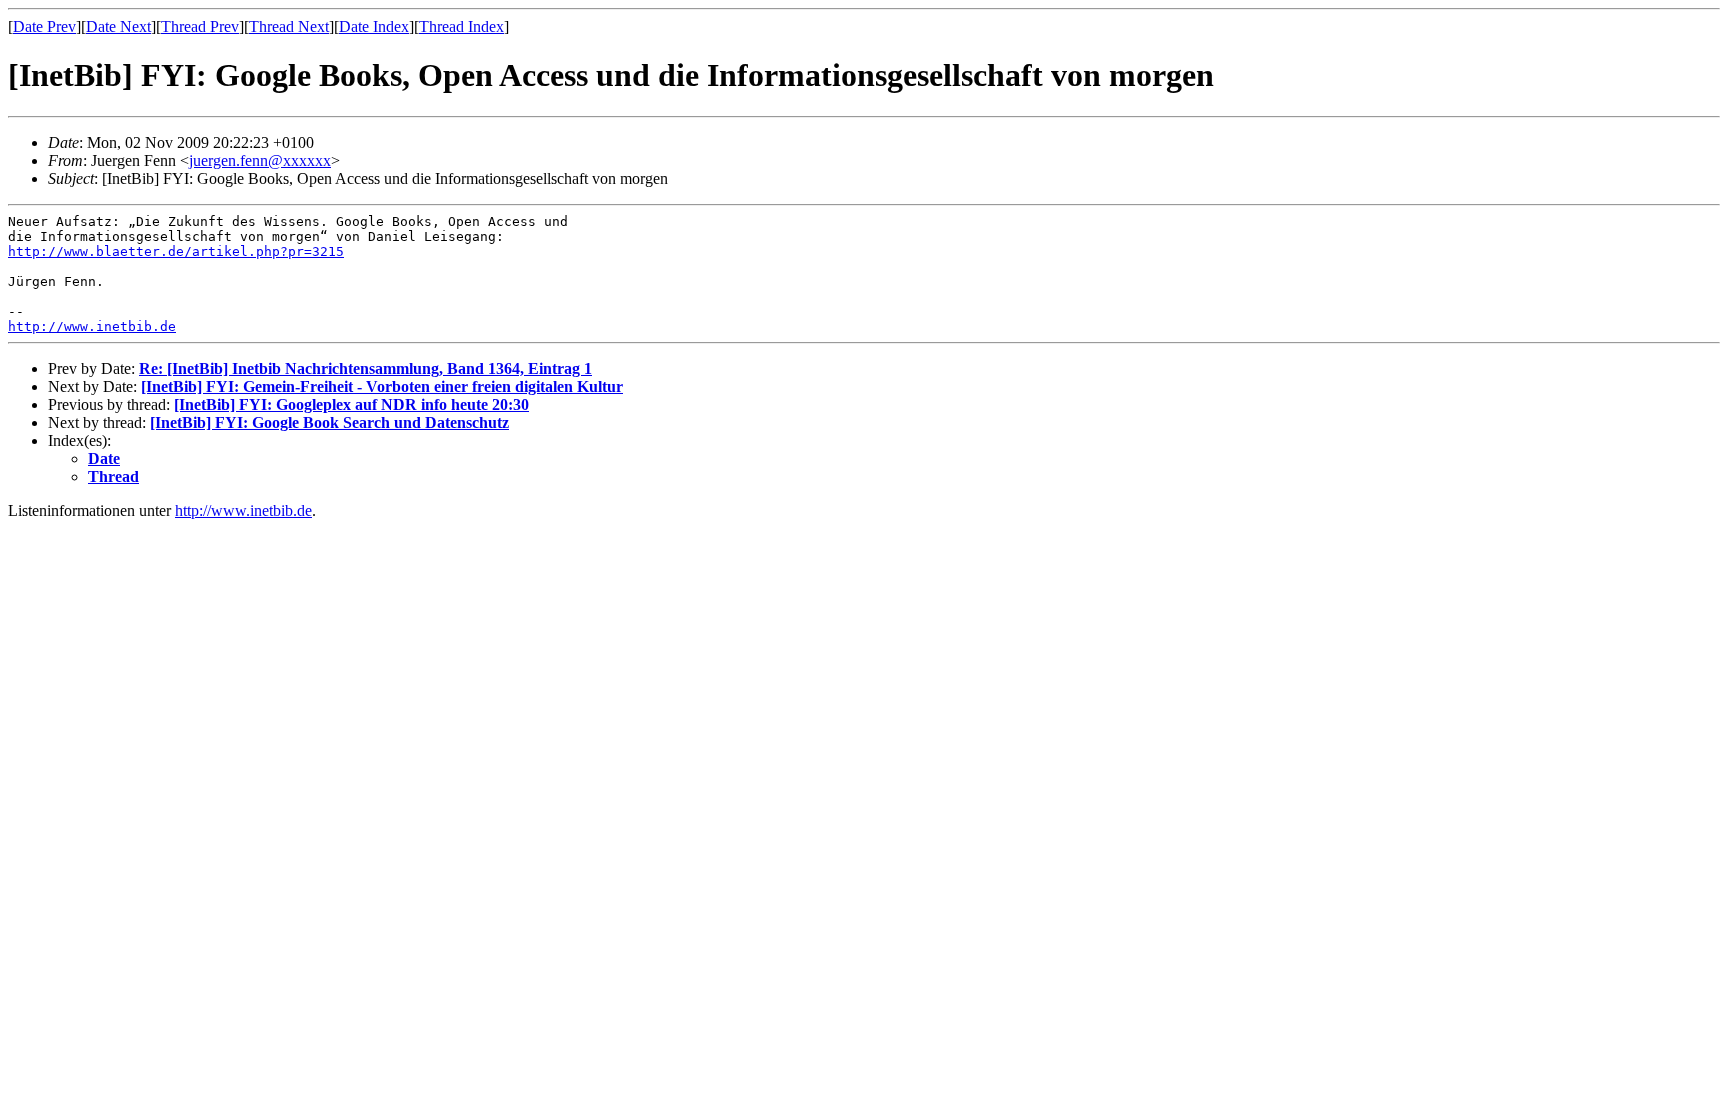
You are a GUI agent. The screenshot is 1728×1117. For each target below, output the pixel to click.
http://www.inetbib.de (92, 326)
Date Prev (44, 26)
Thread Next (289, 26)
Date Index (374, 26)
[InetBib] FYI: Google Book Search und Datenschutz (329, 422)
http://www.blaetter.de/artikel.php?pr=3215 (176, 251)
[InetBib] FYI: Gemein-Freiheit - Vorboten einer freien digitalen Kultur (382, 386)
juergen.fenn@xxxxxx (260, 160)
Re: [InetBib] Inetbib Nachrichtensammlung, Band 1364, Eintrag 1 (365, 368)
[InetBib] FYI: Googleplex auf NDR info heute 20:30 (351, 404)
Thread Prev (200, 26)
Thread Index (461, 26)
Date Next (118, 26)
